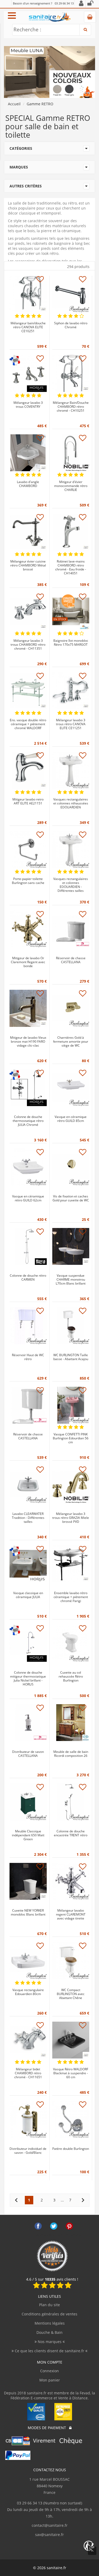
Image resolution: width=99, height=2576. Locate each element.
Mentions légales (50, 2323)
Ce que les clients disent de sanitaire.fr (49, 2351)
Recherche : (27, 29)
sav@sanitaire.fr (49, 2535)
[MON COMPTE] (81, 4)
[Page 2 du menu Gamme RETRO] (83, 2200)
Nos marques (50, 2342)
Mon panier (50, 2380)
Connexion (49, 2371)
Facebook (38, 2226)
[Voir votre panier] (90, 17)
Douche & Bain (49, 2332)
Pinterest (69, 2226)
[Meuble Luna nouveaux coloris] (49, 71)
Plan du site (49, 2305)
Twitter (54, 2226)
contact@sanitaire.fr (50, 2525)
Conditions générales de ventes (49, 2314)
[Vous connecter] (90, 4)
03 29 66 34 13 (64, 3)
